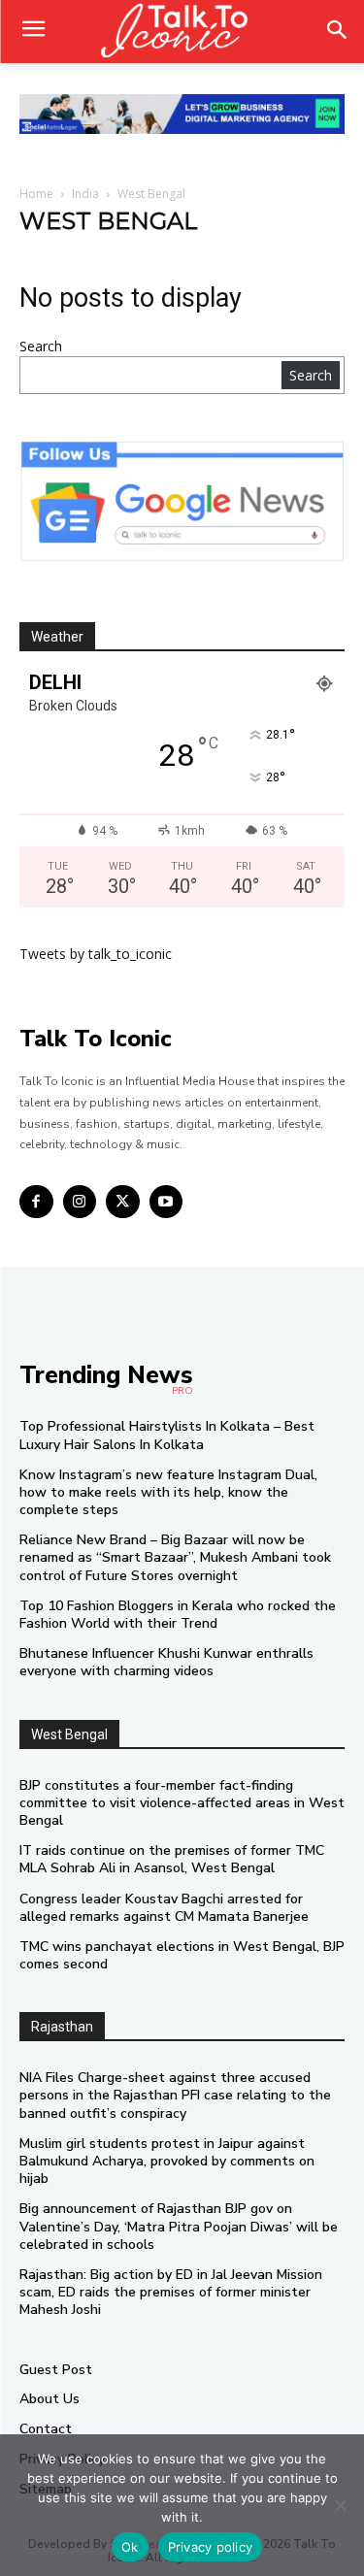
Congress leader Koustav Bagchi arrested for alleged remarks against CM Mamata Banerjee (164, 1908)
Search (41, 346)
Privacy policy (211, 2547)
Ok (130, 2547)
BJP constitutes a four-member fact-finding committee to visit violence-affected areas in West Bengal (182, 1803)
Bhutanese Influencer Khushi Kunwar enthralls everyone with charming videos (166, 1662)
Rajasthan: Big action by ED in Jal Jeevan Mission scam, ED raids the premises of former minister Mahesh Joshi (171, 2292)
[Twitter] (123, 1202)
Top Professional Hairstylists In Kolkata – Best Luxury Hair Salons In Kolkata (167, 1435)
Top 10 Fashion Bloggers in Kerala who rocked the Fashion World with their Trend (178, 1615)
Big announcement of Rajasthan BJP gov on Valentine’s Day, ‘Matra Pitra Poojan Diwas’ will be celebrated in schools (179, 2226)
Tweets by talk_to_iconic (96, 954)
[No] (340, 2505)
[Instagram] (80, 1202)
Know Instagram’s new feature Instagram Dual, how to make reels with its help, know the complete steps (168, 1492)
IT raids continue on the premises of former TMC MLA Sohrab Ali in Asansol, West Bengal (172, 1859)
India (85, 194)
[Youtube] (166, 1202)
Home (36, 194)
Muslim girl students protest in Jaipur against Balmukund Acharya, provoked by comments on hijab (167, 2161)
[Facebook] (36, 1202)
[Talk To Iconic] (182, 32)
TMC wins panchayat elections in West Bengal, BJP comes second (182, 1955)
